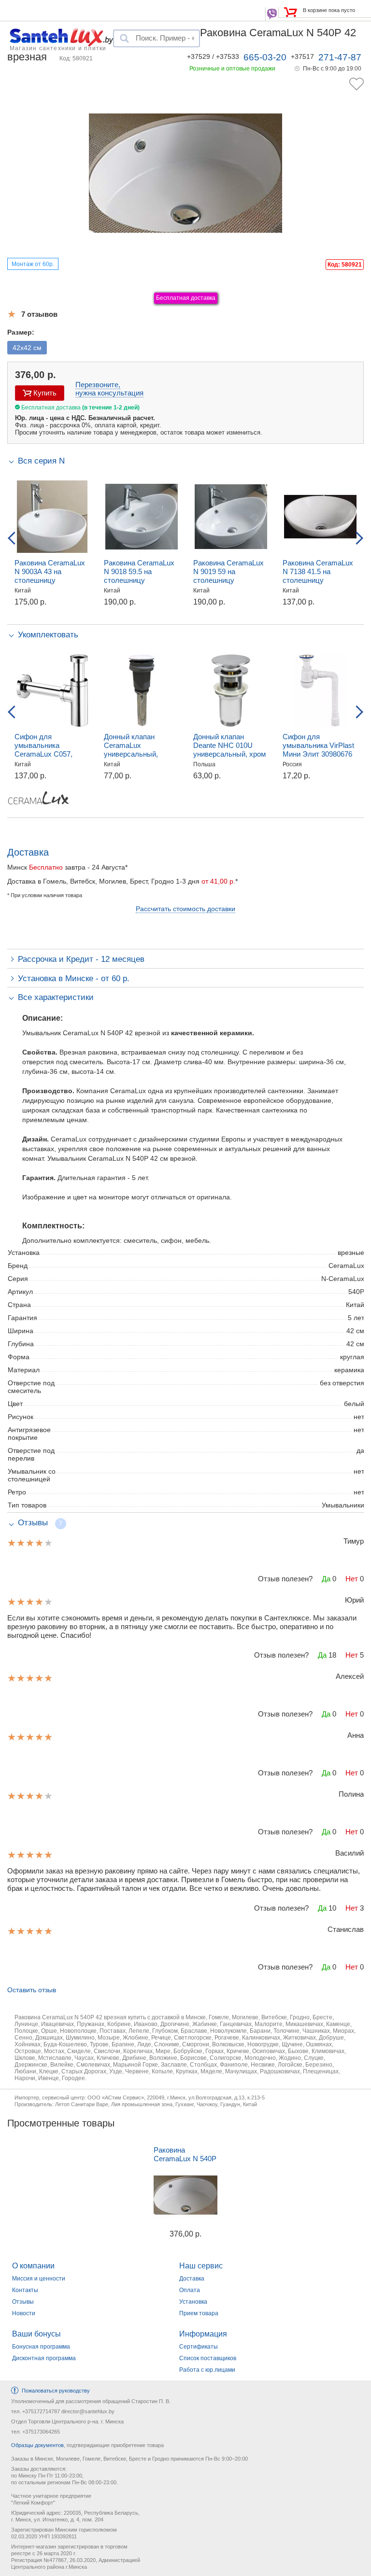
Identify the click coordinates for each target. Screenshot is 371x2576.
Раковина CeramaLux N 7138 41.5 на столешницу (318, 571)
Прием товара (199, 2313)
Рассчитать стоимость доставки (185, 909)
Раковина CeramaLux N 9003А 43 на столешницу (50, 571)
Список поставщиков (208, 2358)
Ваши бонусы (36, 2334)
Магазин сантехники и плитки (58, 48)
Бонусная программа (41, 2347)
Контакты (25, 2290)
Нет (352, 1579)
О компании (33, 2266)
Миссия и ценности (39, 2279)
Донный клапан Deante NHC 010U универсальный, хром (229, 745)
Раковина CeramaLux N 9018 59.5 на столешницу (139, 571)
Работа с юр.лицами (207, 2370)
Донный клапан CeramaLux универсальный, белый (131, 750)
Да (326, 1579)
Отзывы (23, 2302)
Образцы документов (37, 2445)
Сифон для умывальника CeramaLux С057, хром (43, 750)
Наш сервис (201, 2266)
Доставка (192, 2279)
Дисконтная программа (44, 2358)
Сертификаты (199, 2347)
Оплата (190, 2290)
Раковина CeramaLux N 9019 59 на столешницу (228, 571)
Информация (203, 2334)
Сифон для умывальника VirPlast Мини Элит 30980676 (318, 745)
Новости (24, 2313)
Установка (193, 2302)
